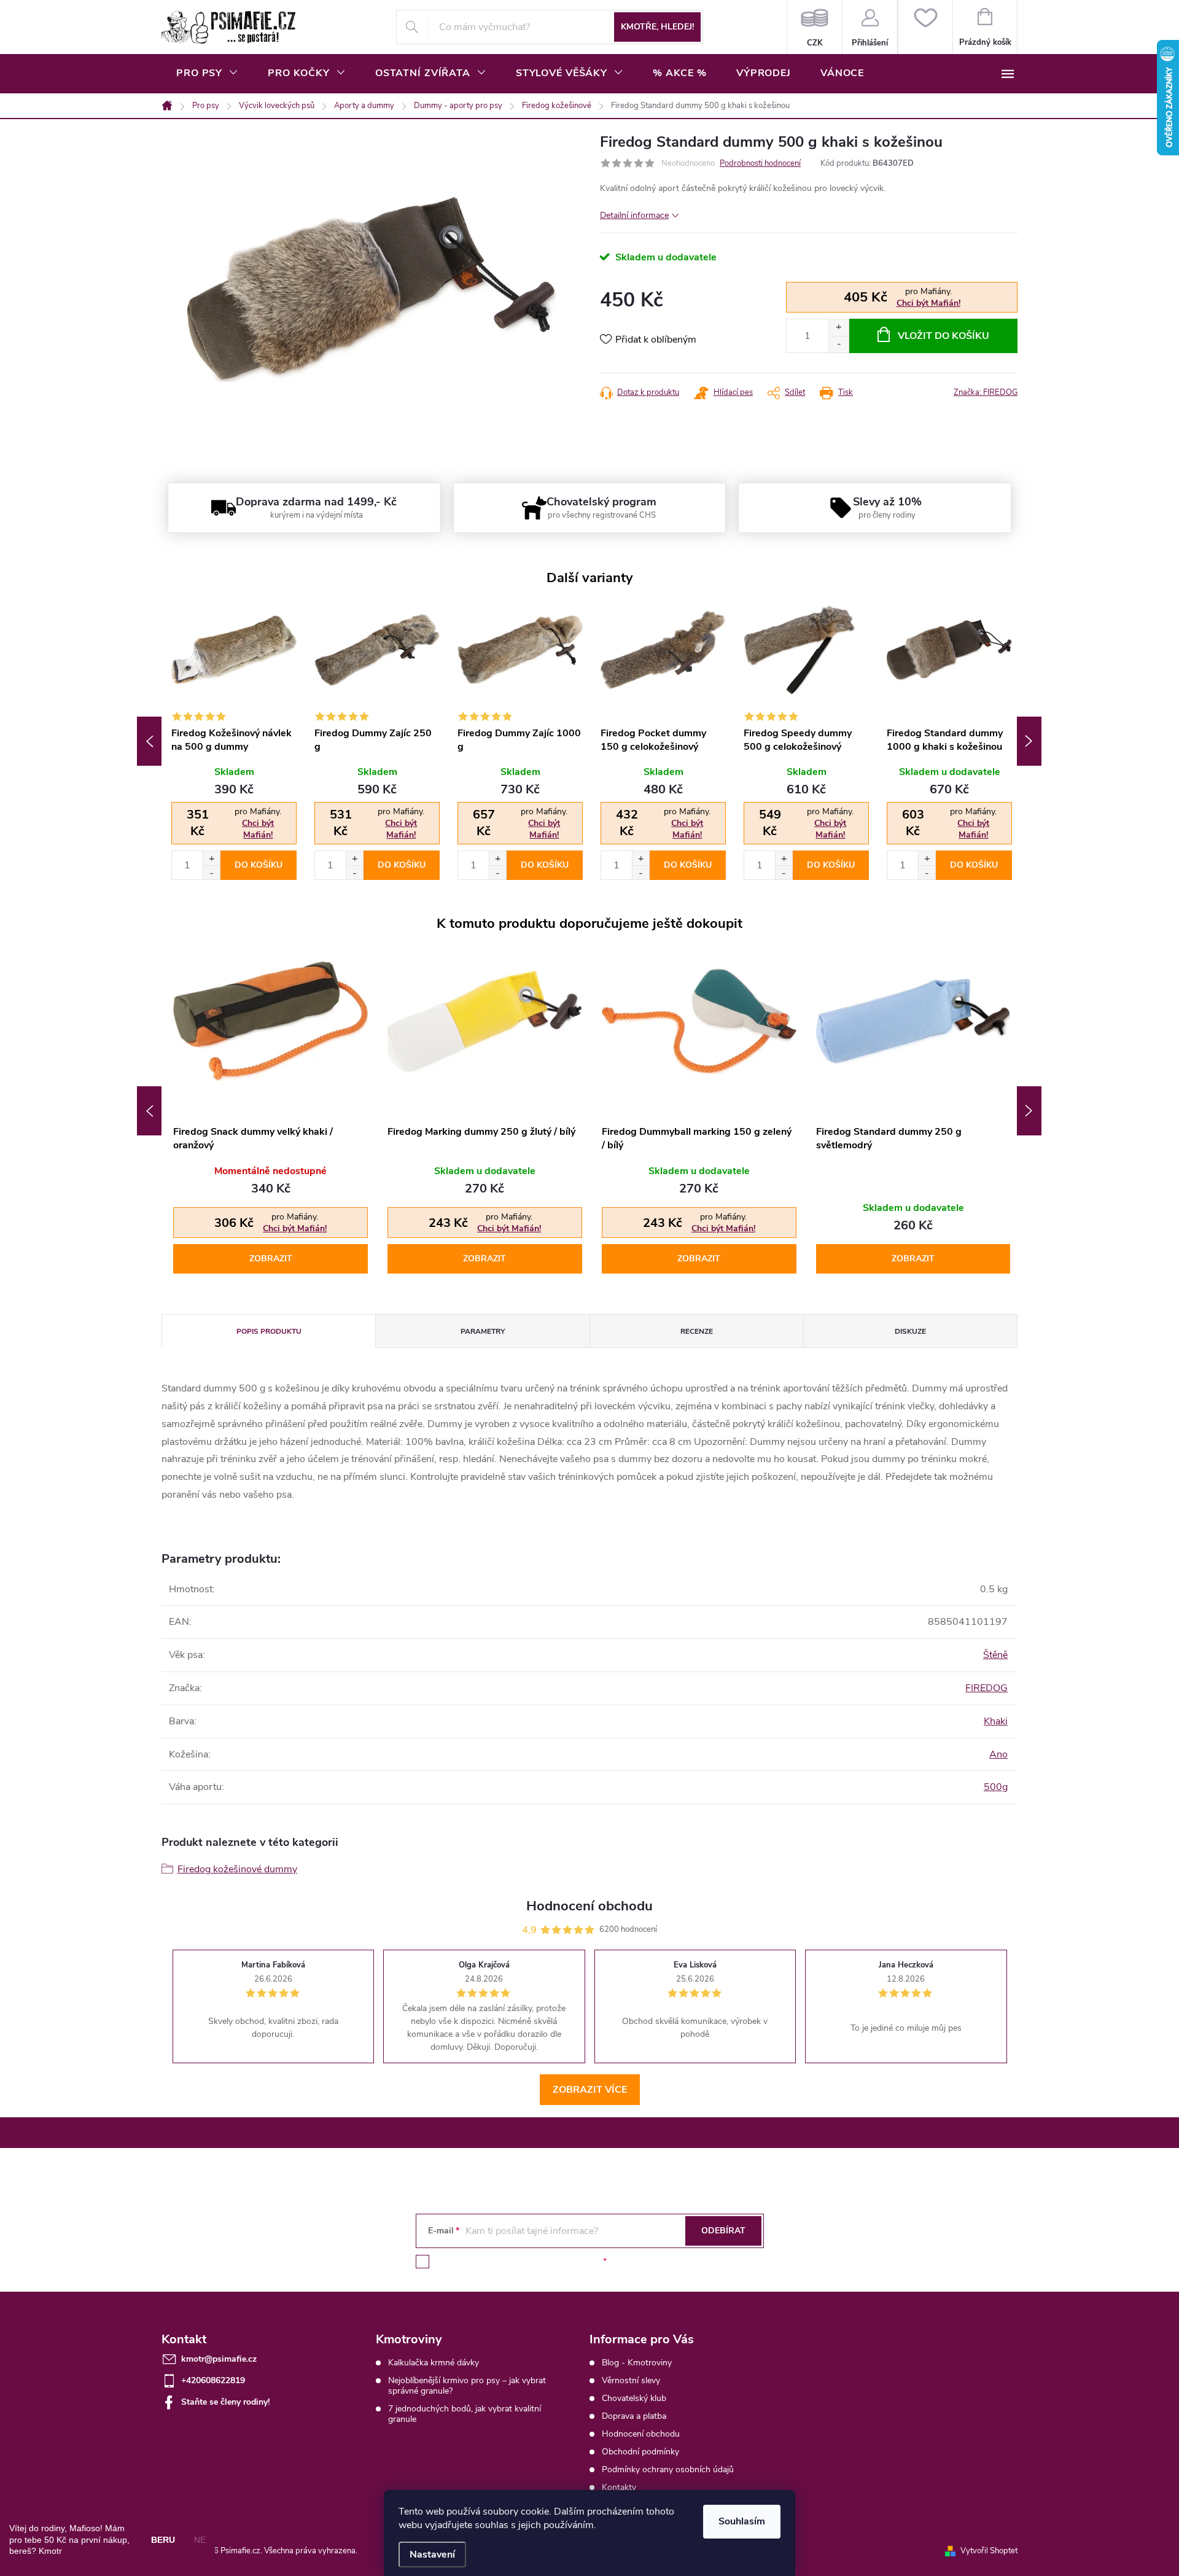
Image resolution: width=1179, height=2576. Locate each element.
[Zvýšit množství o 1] (839, 328)
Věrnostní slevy (631, 2380)
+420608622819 (213, 2380)
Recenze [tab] (697, 1331)
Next (1029, 741)
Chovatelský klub (634, 2398)
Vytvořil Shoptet (989, 2551)
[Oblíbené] (925, 27)
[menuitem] (207, 73)
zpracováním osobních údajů (545, 2261)
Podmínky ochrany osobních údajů (668, 2469)
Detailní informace (634, 215)
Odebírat (723, 2231)
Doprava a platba (634, 2416)
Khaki (996, 1721)
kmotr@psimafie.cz (219, 2359)
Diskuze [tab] (910, 1331)
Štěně (995, 1655)
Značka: (986, 392)
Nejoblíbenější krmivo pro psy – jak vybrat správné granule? (467, 2386)
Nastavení (432, 2555)
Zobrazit (271, 1259)
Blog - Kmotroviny (637, 2363)
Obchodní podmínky (640, 2452)
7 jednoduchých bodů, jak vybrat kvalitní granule (465, 2414)
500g (996, 1787)
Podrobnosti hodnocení (760, 163)
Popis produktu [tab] (269, 1331)
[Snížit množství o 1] (839, 344)
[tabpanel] (233, 741)
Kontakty (619, 2487)
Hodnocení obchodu (641, 2434)
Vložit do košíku (944, 336)
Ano (998, 1754)
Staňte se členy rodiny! (225, 2402)
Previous (149, 741)
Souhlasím (742, 2521)
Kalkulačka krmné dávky (434, 2363)
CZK (815, 27)
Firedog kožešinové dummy (237, 1869)
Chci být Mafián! (928, 303)
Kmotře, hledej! (657, 27)
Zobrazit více (590, 2090)
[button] (211, 858)
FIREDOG (986, 1688)
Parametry (483, 1331)
